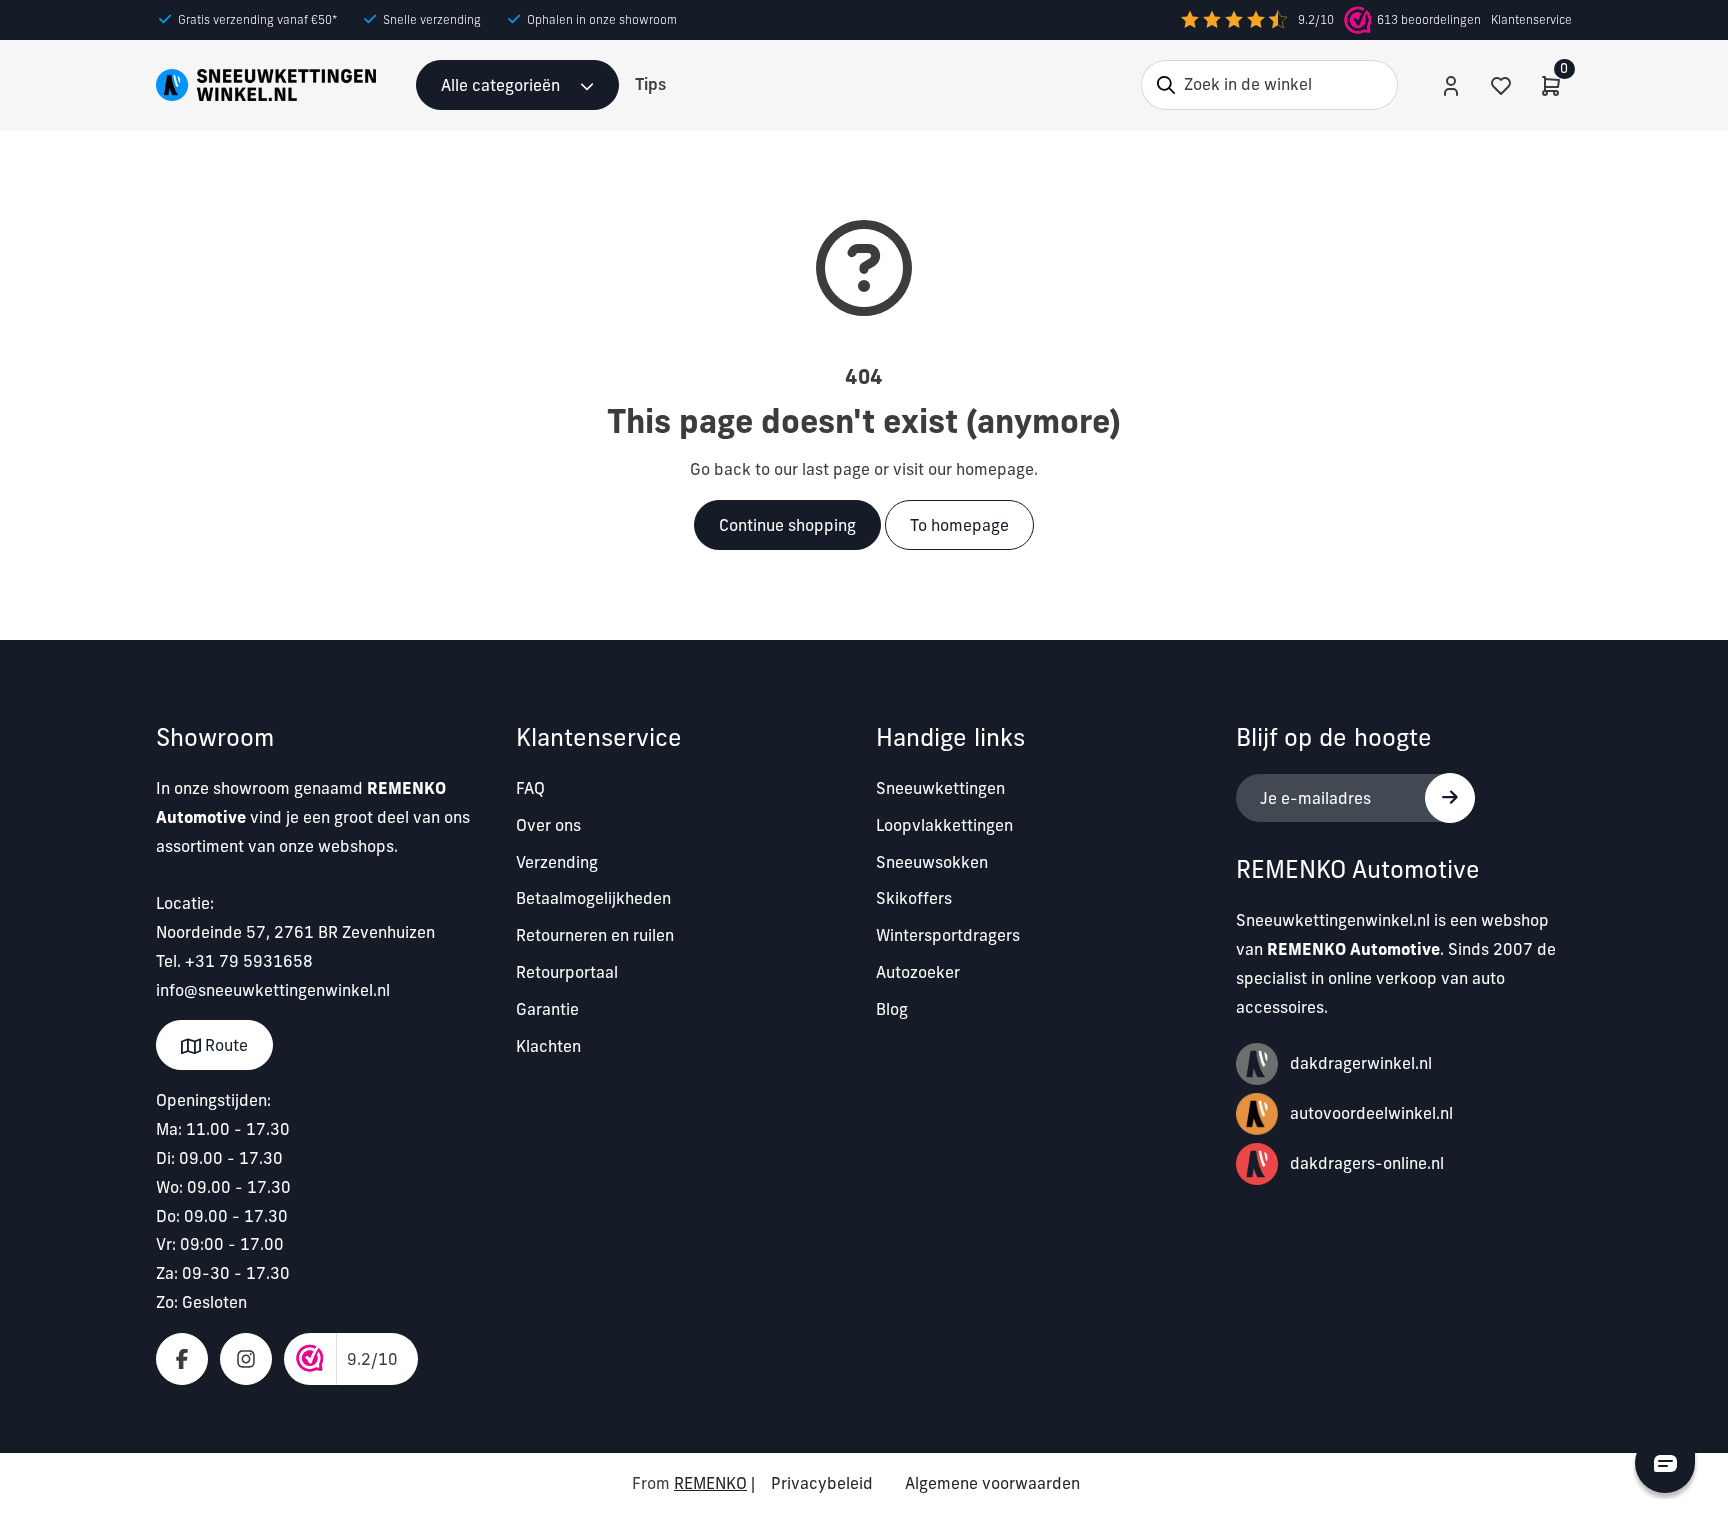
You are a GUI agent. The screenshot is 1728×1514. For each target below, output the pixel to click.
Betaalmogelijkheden (593, 898)
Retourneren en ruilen (595, 935)
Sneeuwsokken (932, 862)
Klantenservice (1531, 19)
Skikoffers (914, 898)
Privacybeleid (822, 1483)
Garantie (547, 1009)
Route (224, 1045)
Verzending (557, 862)
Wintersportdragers (948, 935)
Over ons (548, 825)
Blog (892, 1009)
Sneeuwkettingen (940, 788)
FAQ (530, 788)
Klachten (548, 1046)
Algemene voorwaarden (992, 1483)
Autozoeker (918, 972)
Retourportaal (567, 972)
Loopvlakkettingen (944, 825)
